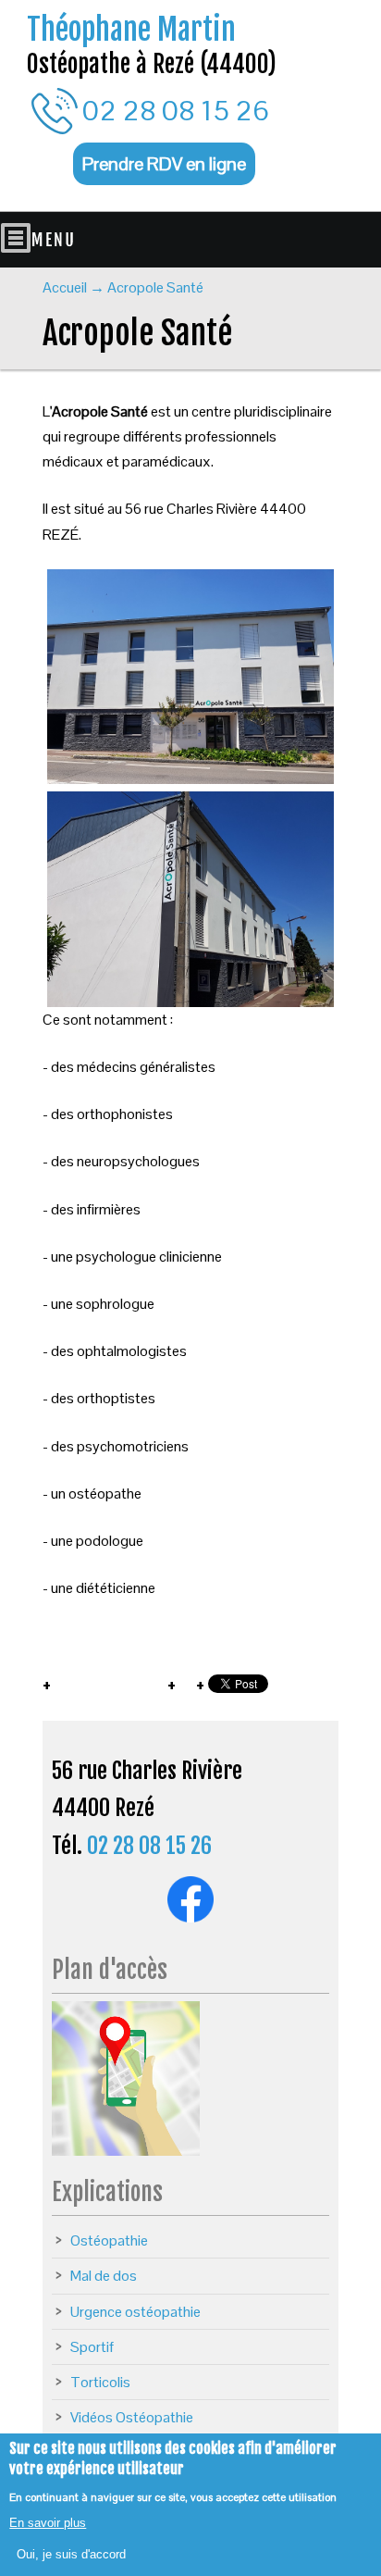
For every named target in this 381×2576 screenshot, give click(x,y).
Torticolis (100, 2382)
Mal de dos (104, 2276)
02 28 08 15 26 (176, 111)
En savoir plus (48, 2523)
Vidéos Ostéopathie (132, 2417)
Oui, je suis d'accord (71, 2554)
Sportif (92, 2347)
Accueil (65, 287)
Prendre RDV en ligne (164, 164)
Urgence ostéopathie (135, 2312)
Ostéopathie (109, 2240)
